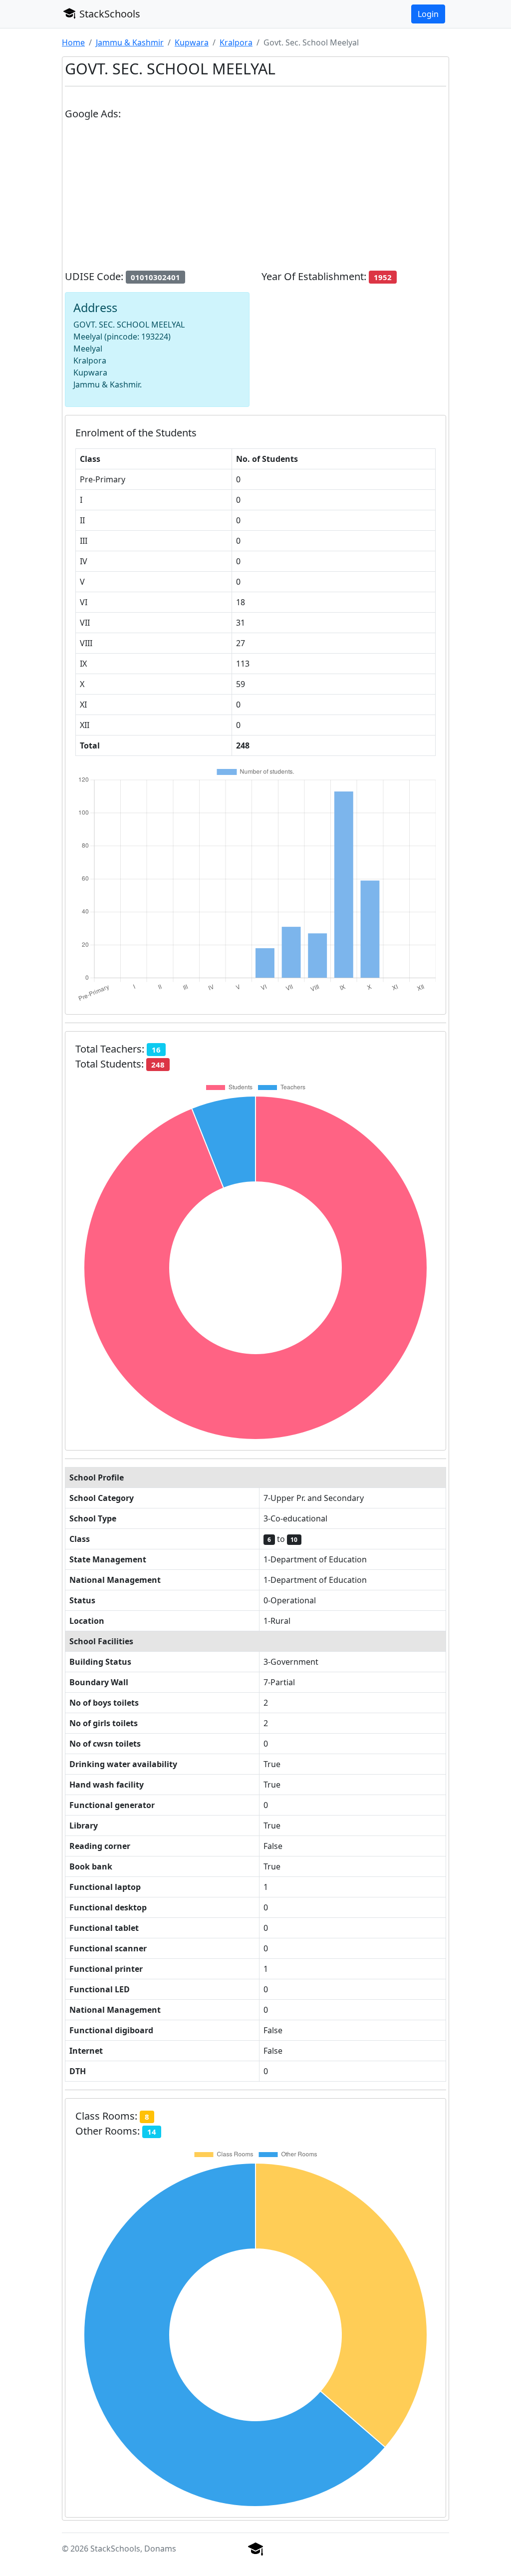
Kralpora (236, 42)
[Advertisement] (255, 199)
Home (73, 42)
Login (428, 14)
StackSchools (109, 14)
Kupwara (192, 42)
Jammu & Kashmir (130, 42)
